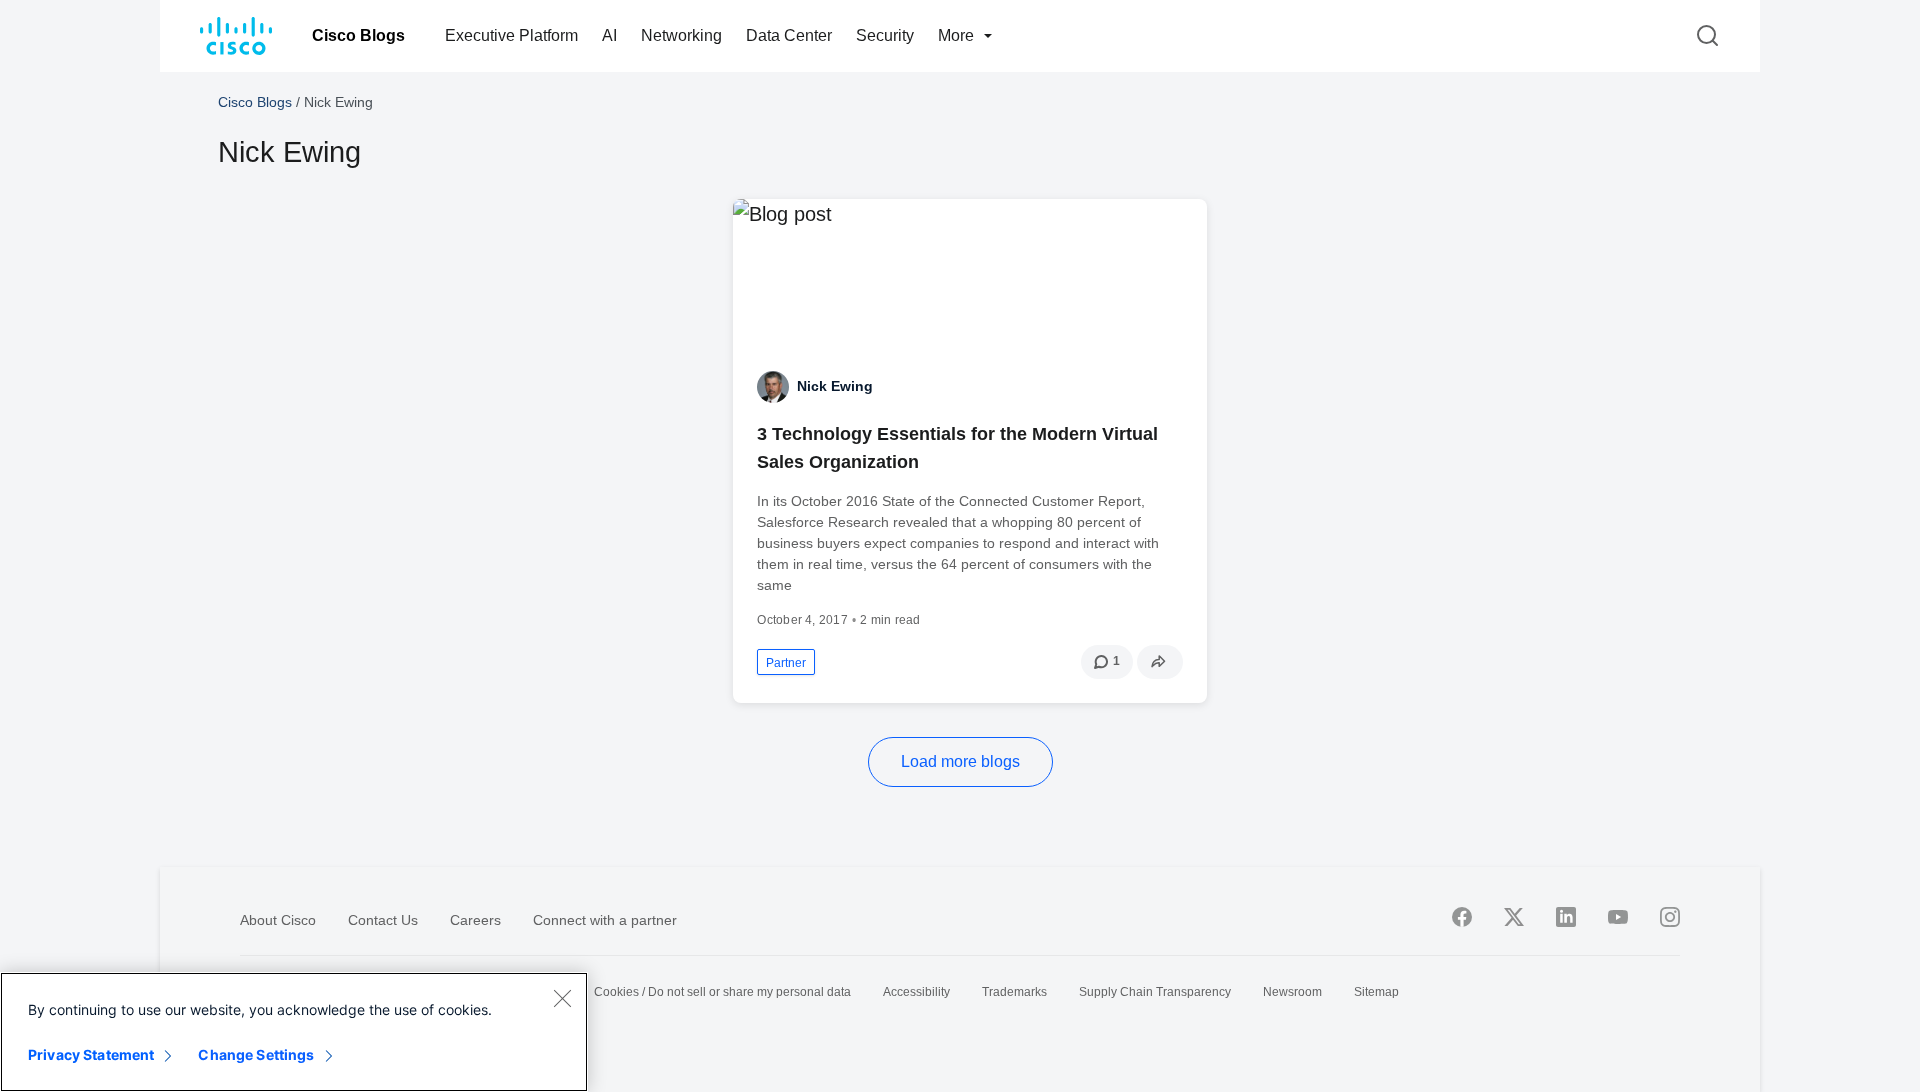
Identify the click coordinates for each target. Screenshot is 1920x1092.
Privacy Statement (91, 1054)
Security (885, 35)
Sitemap (1376, 992)
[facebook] (1462, 917)
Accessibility (916, 992)
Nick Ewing (835, 386)
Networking (681, 35)
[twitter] (1514, 917)
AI (609, 35)
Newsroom (1292, 992)
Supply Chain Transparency (1155, 992)
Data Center (789, 35)
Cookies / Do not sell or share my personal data (722, 992)
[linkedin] (1566, 917)
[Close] (562, 998)
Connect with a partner (605, 920)
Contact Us (383, 920)
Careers (475, 920)
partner (786, 663)
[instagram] (1670, 917)
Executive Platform (511, 35)
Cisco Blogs (358, 35)
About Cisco (278, 920)
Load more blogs (960, 761)
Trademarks (1014, 992)
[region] (294, 1032)
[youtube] (1618, 917)
